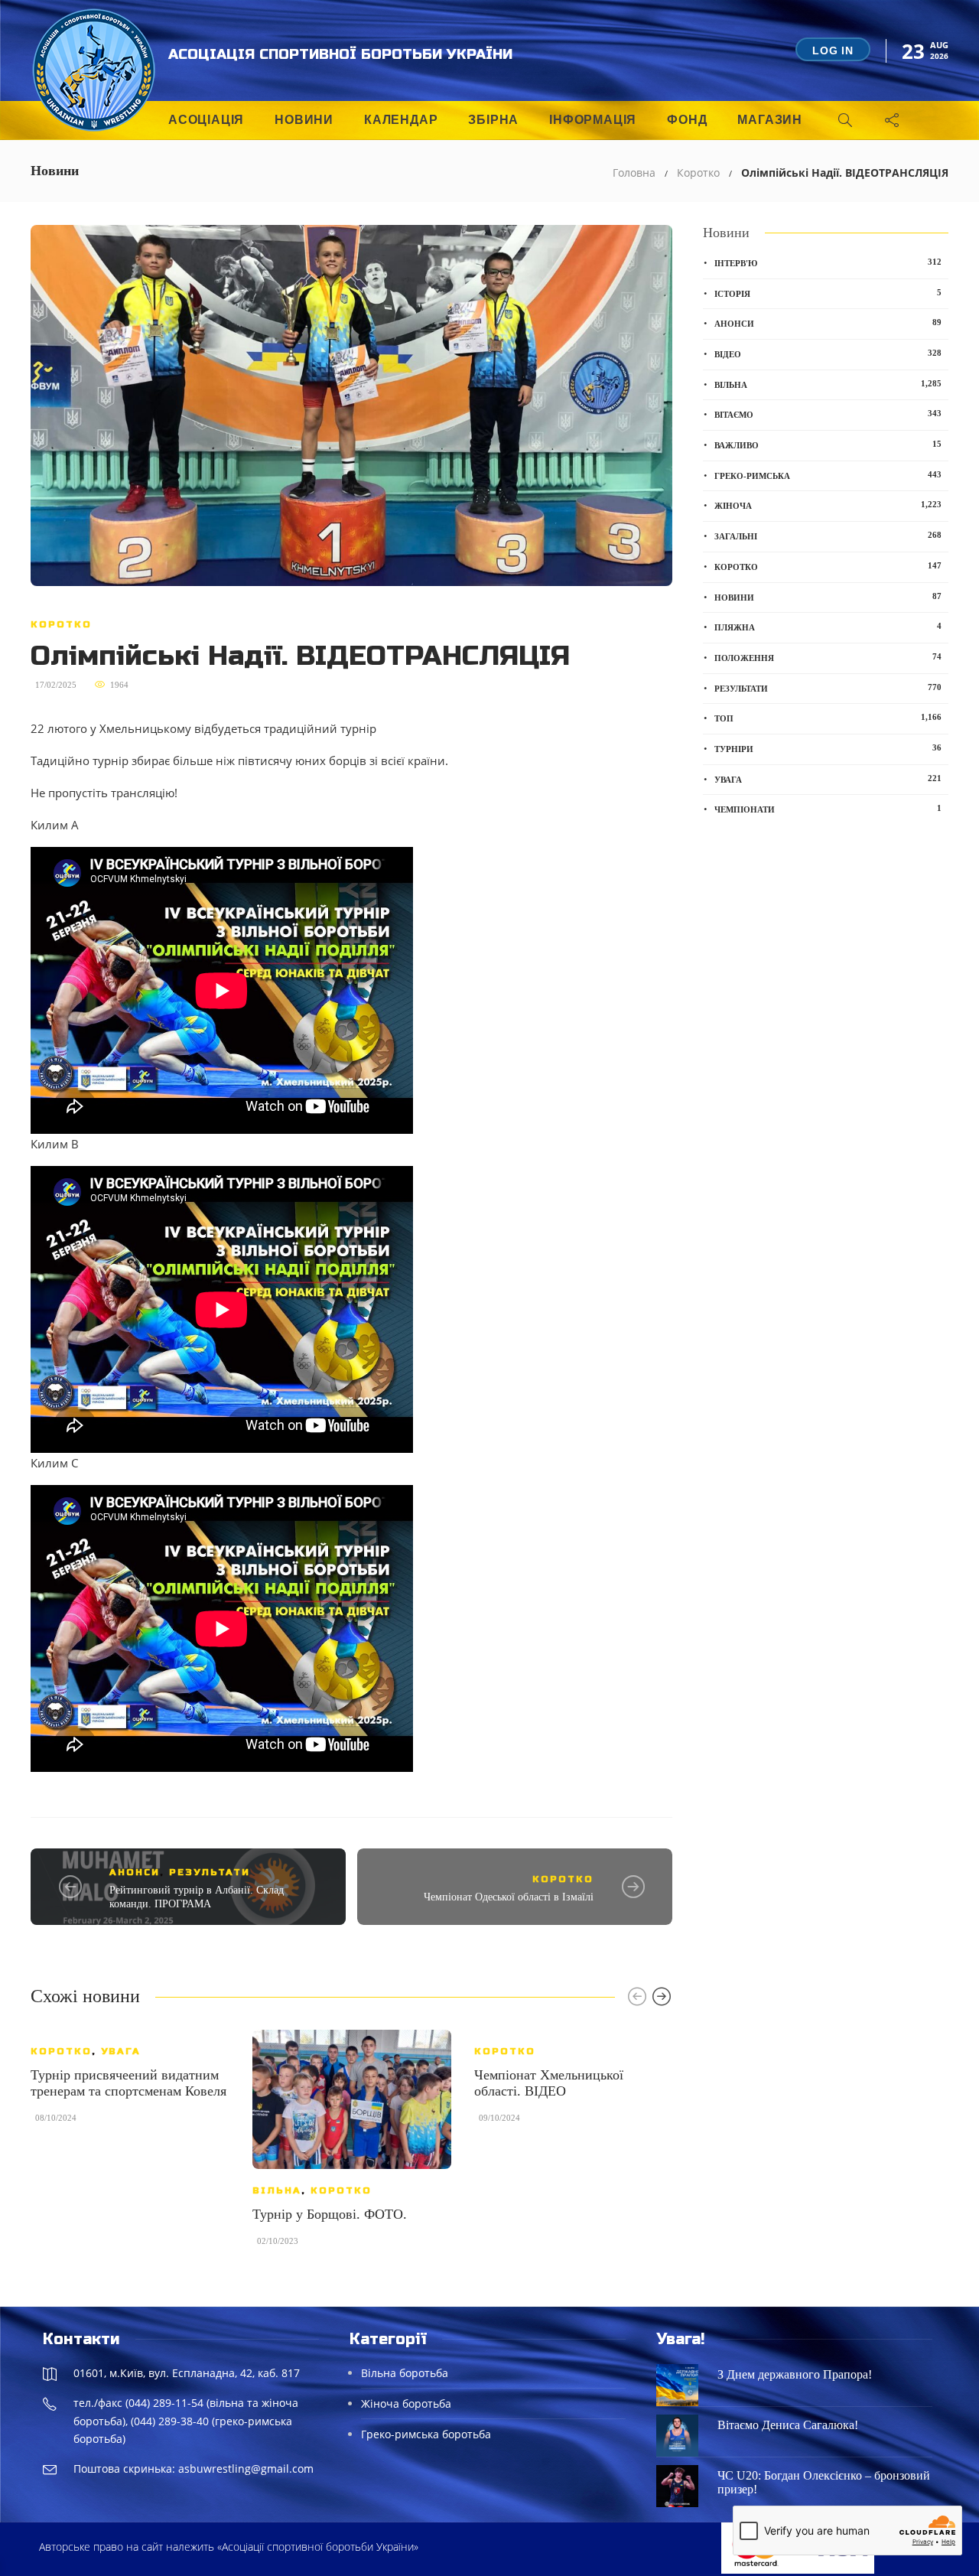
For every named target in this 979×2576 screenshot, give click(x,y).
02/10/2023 (278, 2241)
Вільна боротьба (405, 2373)
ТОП (828, 718)
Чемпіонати (828, 809)
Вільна (277, 2190)
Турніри (828, 748)
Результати (210, 1872)
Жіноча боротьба (406, 2403)
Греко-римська (828, 475)
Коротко (698, 173)
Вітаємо (828, 414)
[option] (130, 2084)
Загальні (828, 536)
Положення (828, 657)
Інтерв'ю (828, 262)
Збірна (493, 120)
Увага (121, 2051)
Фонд (687, 120)
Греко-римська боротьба (426, 2434)
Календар (401, 120)
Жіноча (828, 505)
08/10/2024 (56, 2118)
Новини (304, 120)
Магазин (770, 120)
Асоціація (206, 120)
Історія (828, 293)
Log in (833, 50)
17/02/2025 (56, 685)
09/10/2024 (499, 2118)
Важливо (828, 445)
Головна (634, 173)
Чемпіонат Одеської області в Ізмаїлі (509, 1897)
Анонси (135, 1872)
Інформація (593, 120)
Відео (828, 353)
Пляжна (828, 627)
